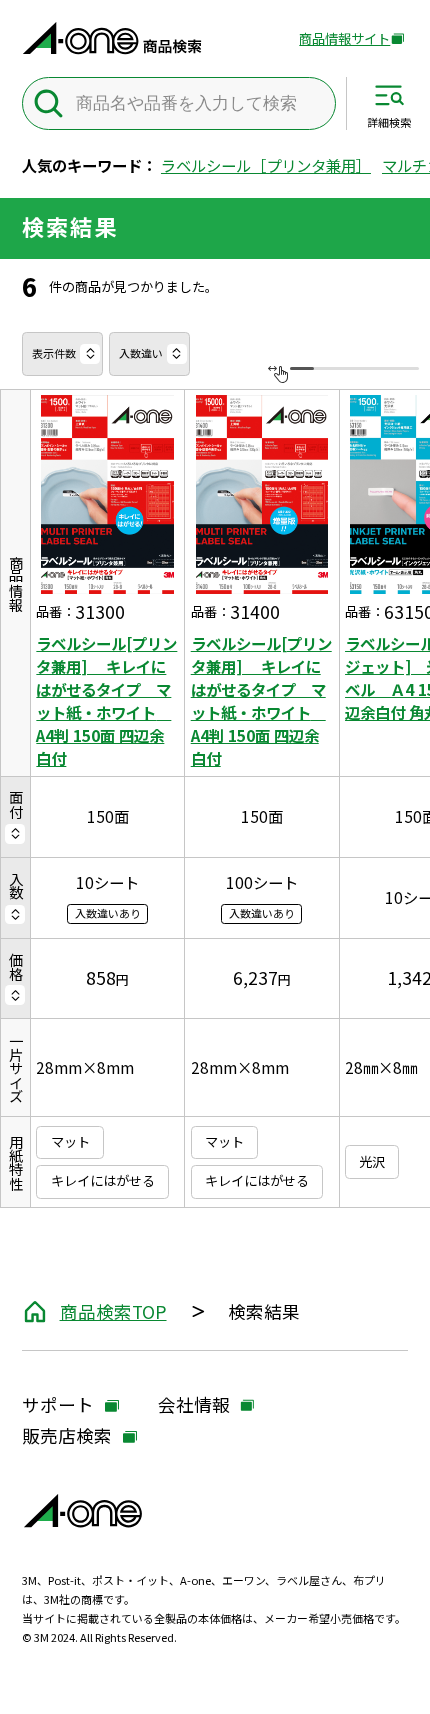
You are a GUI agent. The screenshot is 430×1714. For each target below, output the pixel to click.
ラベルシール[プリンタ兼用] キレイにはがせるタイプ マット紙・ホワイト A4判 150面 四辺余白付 (106, 701)
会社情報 (194, 1406)
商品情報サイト (344, 39)
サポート (58, 1406)
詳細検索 (389, 122)
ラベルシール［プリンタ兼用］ (266, 165)
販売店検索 (67, 1437)
